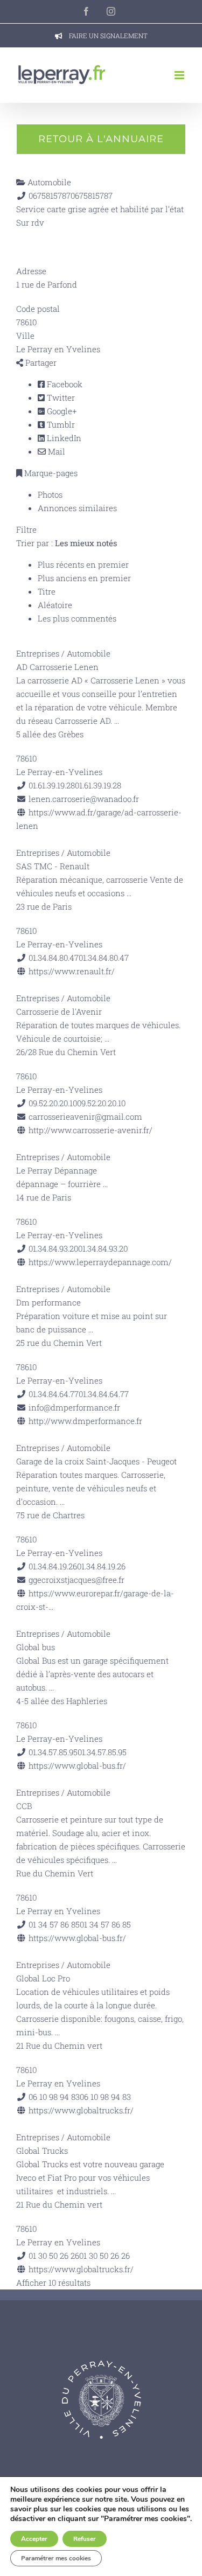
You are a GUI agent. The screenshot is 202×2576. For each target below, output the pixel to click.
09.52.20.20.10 (101, 1103)
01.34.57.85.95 (102, 1752)
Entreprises (38, 653)
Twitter (60, 397)
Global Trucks (42, 2151)
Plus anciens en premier (84, 578)
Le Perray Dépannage (57, 1170)
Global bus (36, 1647)
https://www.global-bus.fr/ (77, 1765)
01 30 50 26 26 (105, 2256)
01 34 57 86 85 (105, 1924)
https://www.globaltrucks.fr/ (81, 2110)
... (117, 721)
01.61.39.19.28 (98, 785)
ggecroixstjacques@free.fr (76, 1580)
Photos (50, 494)
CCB (24, 1806)
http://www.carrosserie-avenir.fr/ (90, 1130)
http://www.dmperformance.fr (85, 1421)
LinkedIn (63, 438)
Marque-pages (50, 473)
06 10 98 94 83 (105, 2097)
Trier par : (67, 543)
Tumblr (60, 424)
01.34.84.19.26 (101, 1566)
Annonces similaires (77, 508)
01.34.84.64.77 (104, 1394)
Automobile (48, 182)
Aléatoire (55, 605)
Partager (40, 362)
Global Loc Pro (43, 1978)
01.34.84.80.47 (104, 958)
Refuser (85, 2539)
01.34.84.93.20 (103, 1248)
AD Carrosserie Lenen (57, 667)
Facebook (64, 384)
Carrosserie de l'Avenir (59, 1011)
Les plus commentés (77, 618)
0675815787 (92, 196)
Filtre (26, 529)
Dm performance (48, 1302)
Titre (47, 591)
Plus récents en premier (83, 564)
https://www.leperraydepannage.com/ (100, 1262)
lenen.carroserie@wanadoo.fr (84, 799)
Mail (55, 451)
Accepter (34, 2539)
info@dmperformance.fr (74, 1407)
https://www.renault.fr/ (72, 971)
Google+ (61, 411)
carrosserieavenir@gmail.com (85, 1116)
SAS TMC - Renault (53, 866)
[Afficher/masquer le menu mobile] (180, 75)
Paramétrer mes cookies (56, 2558)
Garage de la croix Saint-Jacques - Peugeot (96, 1461)
